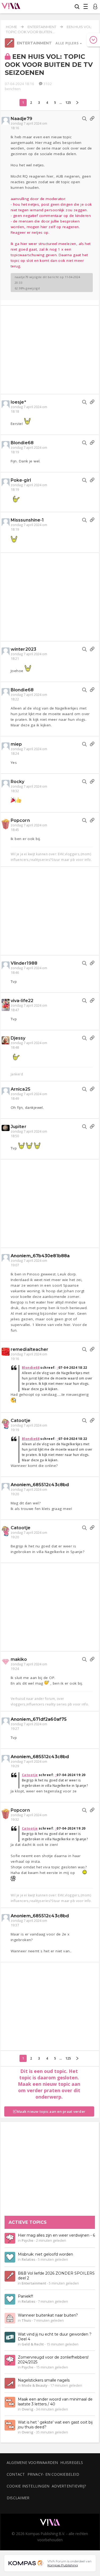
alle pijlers (67, 43)
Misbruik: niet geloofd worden (45, 2254)
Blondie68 (22, 443)
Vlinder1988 (24, 963)
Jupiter (19, 1127)
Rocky (18, 782)
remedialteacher (30, 1349)
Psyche (27, 2240)
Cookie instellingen (28, 2486)
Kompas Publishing (63, 2565)
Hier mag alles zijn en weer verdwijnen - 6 (56, 2235)
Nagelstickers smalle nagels (44, 2380)
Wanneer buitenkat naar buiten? (48, 2315)
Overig (27, 2409)
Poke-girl (21, 480)
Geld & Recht (33, 2344)
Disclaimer (18, 2498)
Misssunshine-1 (27, 520)
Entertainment (42, 27)
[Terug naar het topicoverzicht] (9, 46)
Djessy (18, 1038)
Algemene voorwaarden (32, 2462)
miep (16, 744)
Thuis (26, 2320)
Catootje (21, 1421)
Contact (16, 2474)
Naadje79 (21, 119)
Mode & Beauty (35, 2385)
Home (11, 27)
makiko (19, 1659)
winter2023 (23, 649)
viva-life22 (22, 1001)
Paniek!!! (25, 2296)
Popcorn (20, 820)
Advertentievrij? (69, 2486)
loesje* (18, 402)
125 (68, 103)
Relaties (28, 2259)
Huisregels (72, 2462)
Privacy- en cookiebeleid (53, 2474)
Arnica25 (21, 1089)
